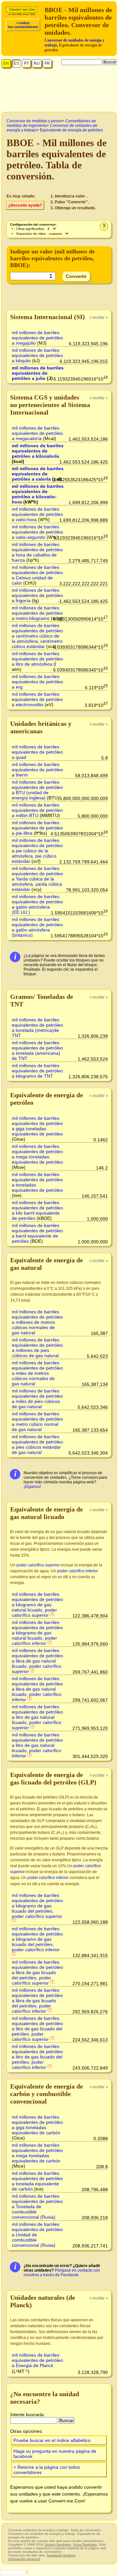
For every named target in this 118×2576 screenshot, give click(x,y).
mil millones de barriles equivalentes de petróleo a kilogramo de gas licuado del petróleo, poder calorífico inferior (37, 1939)
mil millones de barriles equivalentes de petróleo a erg (37, 682)
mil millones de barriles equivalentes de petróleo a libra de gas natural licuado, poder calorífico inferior (37, 1689)
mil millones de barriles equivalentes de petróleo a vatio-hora (37, 514)
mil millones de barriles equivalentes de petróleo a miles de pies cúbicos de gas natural (37, 1399)
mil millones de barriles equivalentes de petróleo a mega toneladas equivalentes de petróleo (37, 1154)
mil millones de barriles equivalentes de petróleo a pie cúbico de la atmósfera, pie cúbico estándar (37, 851)
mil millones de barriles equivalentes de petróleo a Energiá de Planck (37, 2360)
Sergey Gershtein (58, 2544)
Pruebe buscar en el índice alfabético (52, 2440)
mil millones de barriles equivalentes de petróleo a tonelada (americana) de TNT (37, 1050)
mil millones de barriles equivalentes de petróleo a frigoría (37, 595)
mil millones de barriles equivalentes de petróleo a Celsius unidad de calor (37, 575)
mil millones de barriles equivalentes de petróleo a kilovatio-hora (38, 494)
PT (26, 63)
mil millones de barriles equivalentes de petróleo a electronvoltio (37, 699)
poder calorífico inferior (78, 1571)
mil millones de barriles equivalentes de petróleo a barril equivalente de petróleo (37, 1233)
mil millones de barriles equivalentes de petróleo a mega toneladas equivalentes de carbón (37, 2153)
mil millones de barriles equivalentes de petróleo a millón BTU (37, 810)
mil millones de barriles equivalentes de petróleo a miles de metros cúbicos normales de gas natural (37, 1373)
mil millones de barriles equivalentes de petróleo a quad (37, 752)
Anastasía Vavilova (61, 2555)
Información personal (24, 2559)
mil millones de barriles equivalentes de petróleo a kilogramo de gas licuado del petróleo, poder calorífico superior (37, 1906)
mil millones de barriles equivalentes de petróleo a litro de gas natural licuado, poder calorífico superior (37, 1717)
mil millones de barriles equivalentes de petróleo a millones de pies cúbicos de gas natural (37, 1348)
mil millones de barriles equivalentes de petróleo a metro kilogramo (37, 613)
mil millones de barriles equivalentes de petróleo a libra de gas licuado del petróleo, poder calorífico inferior (37, 2001)
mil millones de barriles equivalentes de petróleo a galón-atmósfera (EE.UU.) (37, 904)
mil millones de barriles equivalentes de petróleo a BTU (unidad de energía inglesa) (37, 790)
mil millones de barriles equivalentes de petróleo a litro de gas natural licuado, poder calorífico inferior (37, 1745)
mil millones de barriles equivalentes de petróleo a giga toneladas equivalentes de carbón (37, 2125)
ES (16, 63)
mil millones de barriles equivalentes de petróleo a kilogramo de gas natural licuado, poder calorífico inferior (37, 1633)
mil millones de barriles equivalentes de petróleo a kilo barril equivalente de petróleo (37, 1210)
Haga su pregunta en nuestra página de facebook (55, 2454)
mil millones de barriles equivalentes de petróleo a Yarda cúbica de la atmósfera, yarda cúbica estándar (37, 879)
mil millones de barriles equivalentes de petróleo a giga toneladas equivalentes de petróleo (37, 1126)
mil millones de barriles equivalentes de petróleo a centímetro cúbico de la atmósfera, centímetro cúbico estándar (37, 636)
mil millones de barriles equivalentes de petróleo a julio (38, 373)
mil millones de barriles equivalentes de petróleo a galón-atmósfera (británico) (37, 927)
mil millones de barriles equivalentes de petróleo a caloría (38, 474)
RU (37, 63)
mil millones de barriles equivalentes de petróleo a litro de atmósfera (37, 659)
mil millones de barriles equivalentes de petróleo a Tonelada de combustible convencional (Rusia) (37, 2207)
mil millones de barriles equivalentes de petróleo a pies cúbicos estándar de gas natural (37, 1444)
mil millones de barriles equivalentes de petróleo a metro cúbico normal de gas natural (37, 1422)
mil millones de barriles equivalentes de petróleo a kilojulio (37, 355)
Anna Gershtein (85, 2544)
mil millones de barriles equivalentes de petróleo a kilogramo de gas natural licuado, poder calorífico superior (37, 1605)
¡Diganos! (32, 1487)
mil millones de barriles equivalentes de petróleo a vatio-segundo (37, 532)
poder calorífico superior (38, 1565)
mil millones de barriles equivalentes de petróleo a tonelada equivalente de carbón (37, 2181)
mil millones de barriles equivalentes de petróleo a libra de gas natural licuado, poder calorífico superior (37, 1661)
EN (6, 63)
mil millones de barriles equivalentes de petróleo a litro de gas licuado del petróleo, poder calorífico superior (37, 2029)
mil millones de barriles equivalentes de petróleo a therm (37, 770)
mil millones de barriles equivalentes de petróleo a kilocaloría (38, 451)
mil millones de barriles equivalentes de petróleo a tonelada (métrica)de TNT (37, 1028)
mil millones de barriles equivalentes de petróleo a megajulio (37, 338)
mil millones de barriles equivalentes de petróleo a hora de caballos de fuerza (37, 552)
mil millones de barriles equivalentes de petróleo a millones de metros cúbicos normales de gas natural (37, 1322)
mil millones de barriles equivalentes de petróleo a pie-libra (37, 828)
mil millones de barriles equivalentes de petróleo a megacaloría (37, 433)
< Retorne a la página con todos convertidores (47, 2470)
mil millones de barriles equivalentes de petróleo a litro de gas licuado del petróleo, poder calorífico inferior (37, 2057)
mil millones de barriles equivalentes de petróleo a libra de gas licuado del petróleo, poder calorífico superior (37, 1972)
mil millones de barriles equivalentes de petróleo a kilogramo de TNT (37, 1071)
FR (47, 63)
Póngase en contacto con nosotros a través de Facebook (62, 2273)
